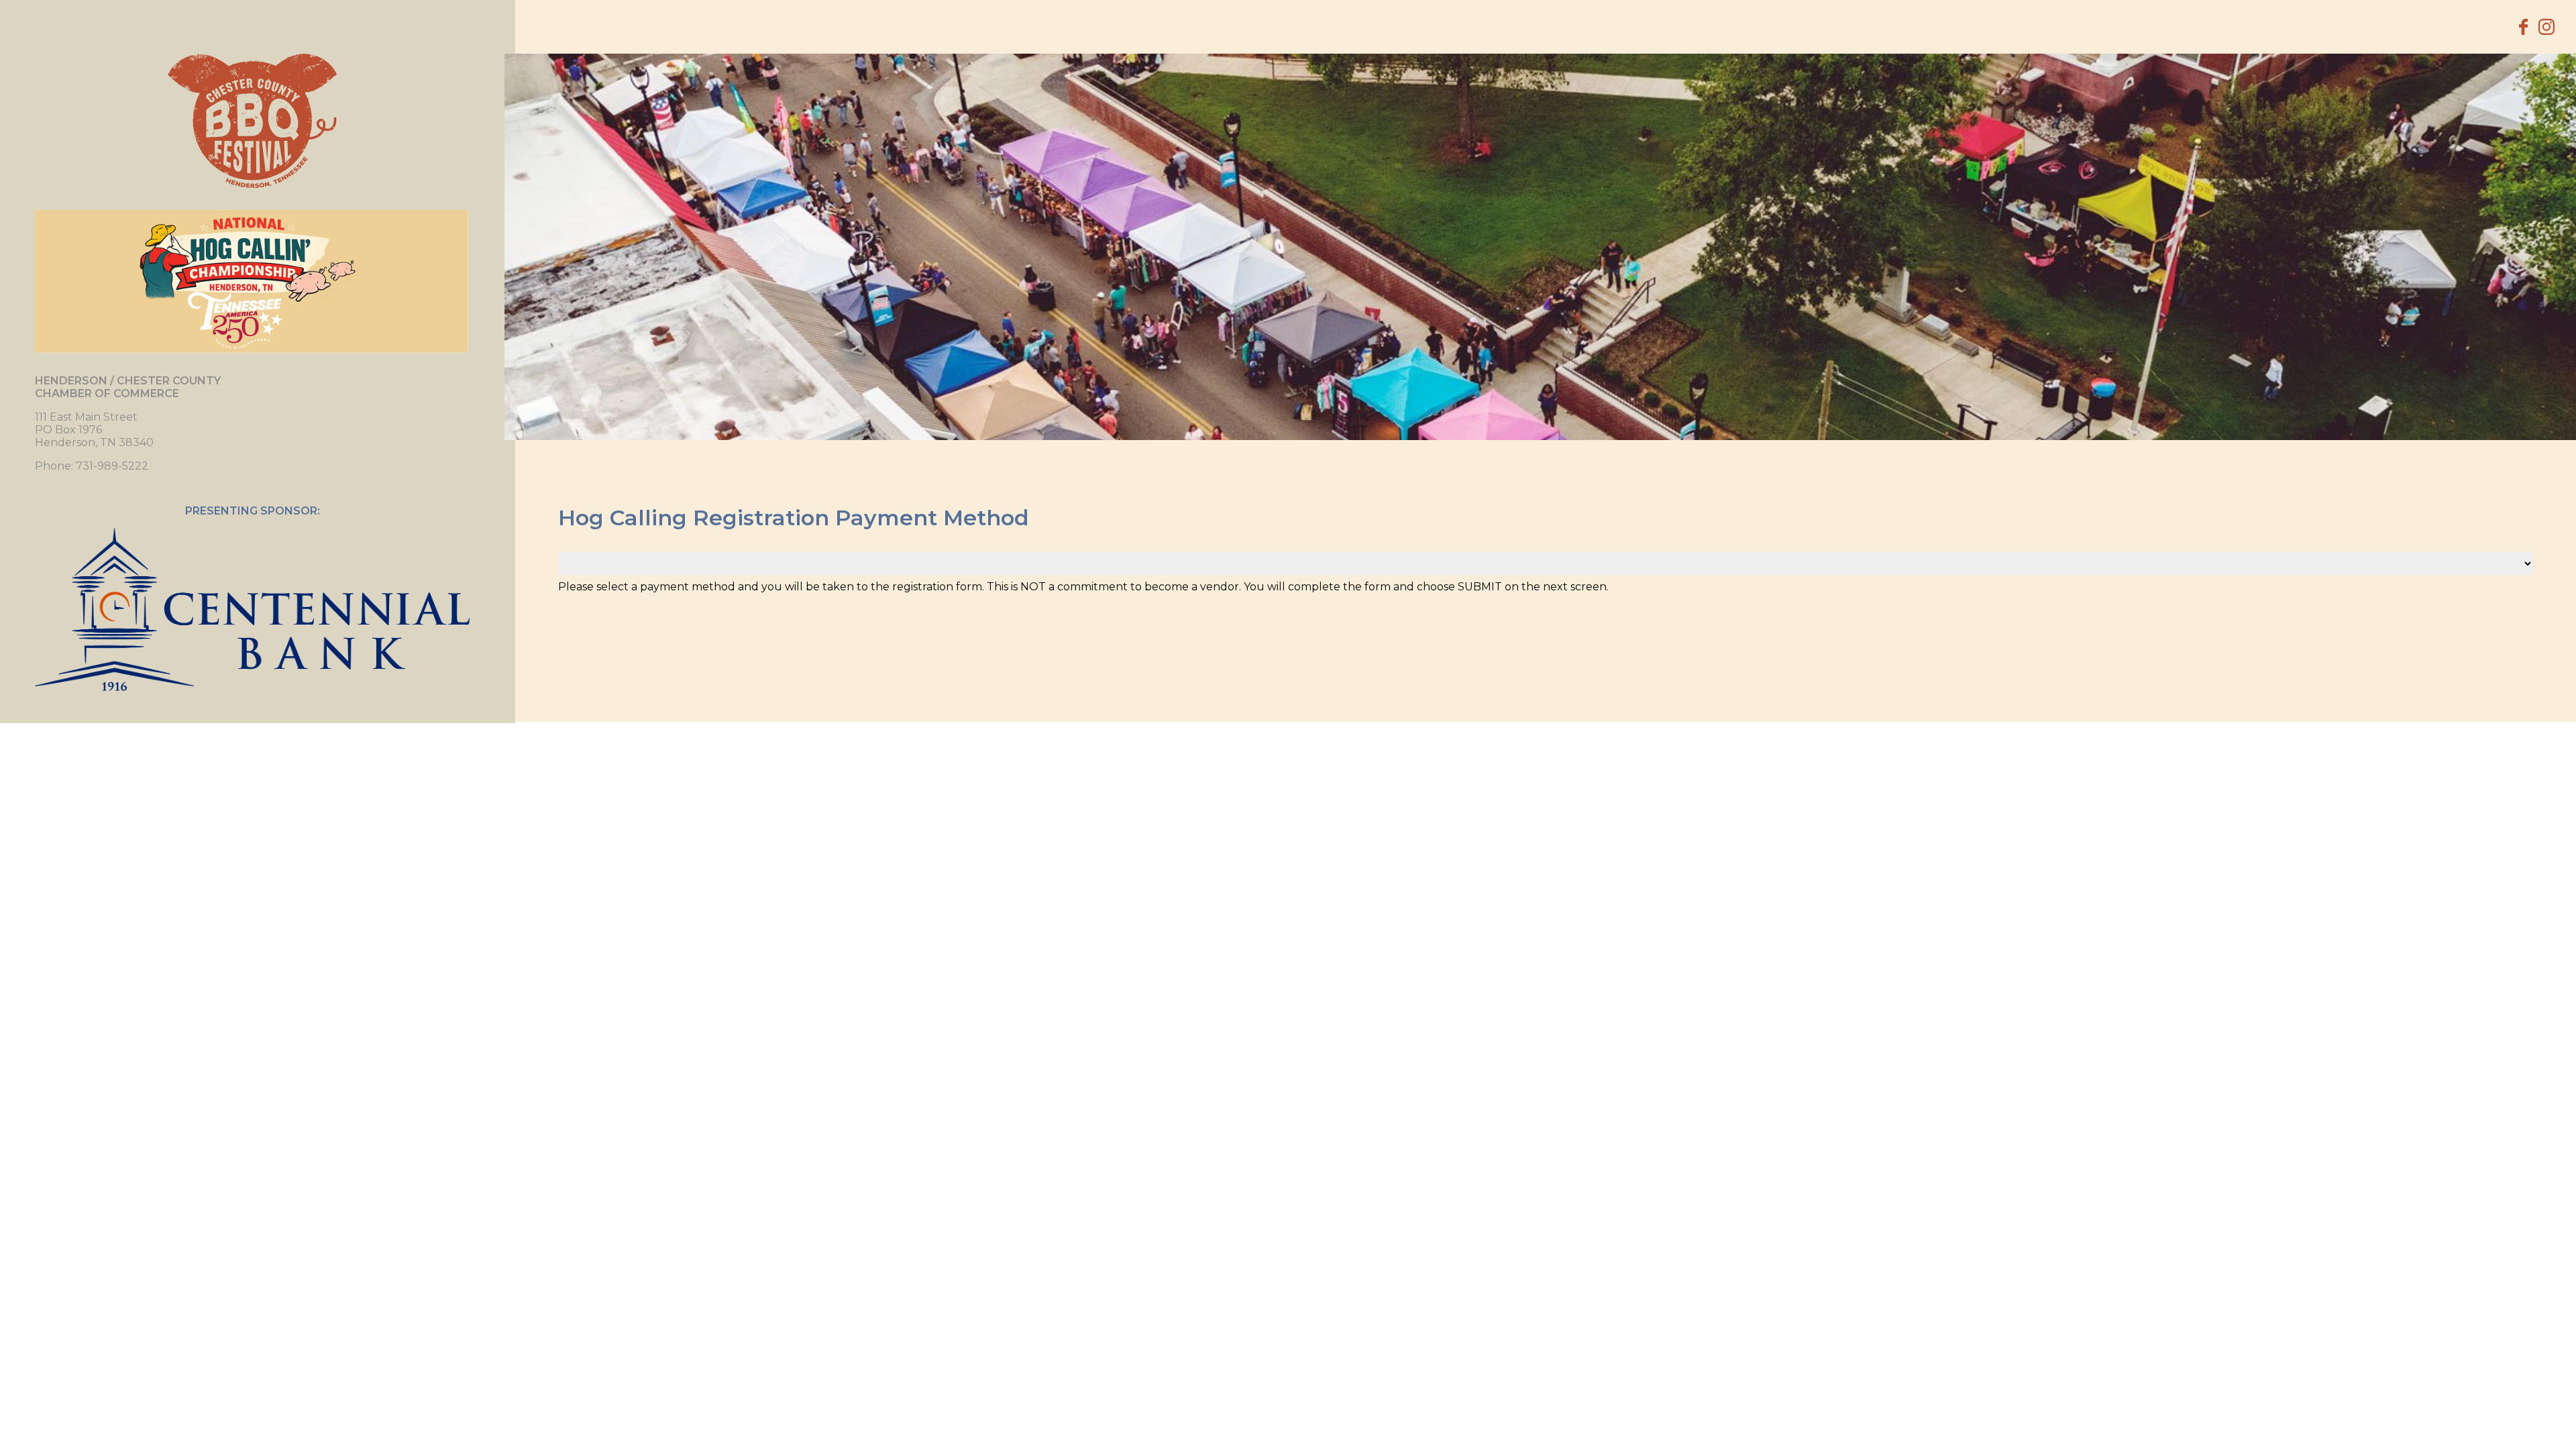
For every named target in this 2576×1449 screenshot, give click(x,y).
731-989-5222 (112, 466)
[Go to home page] (252, 121)
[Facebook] (2523, 27)
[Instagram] (2546, 27)
